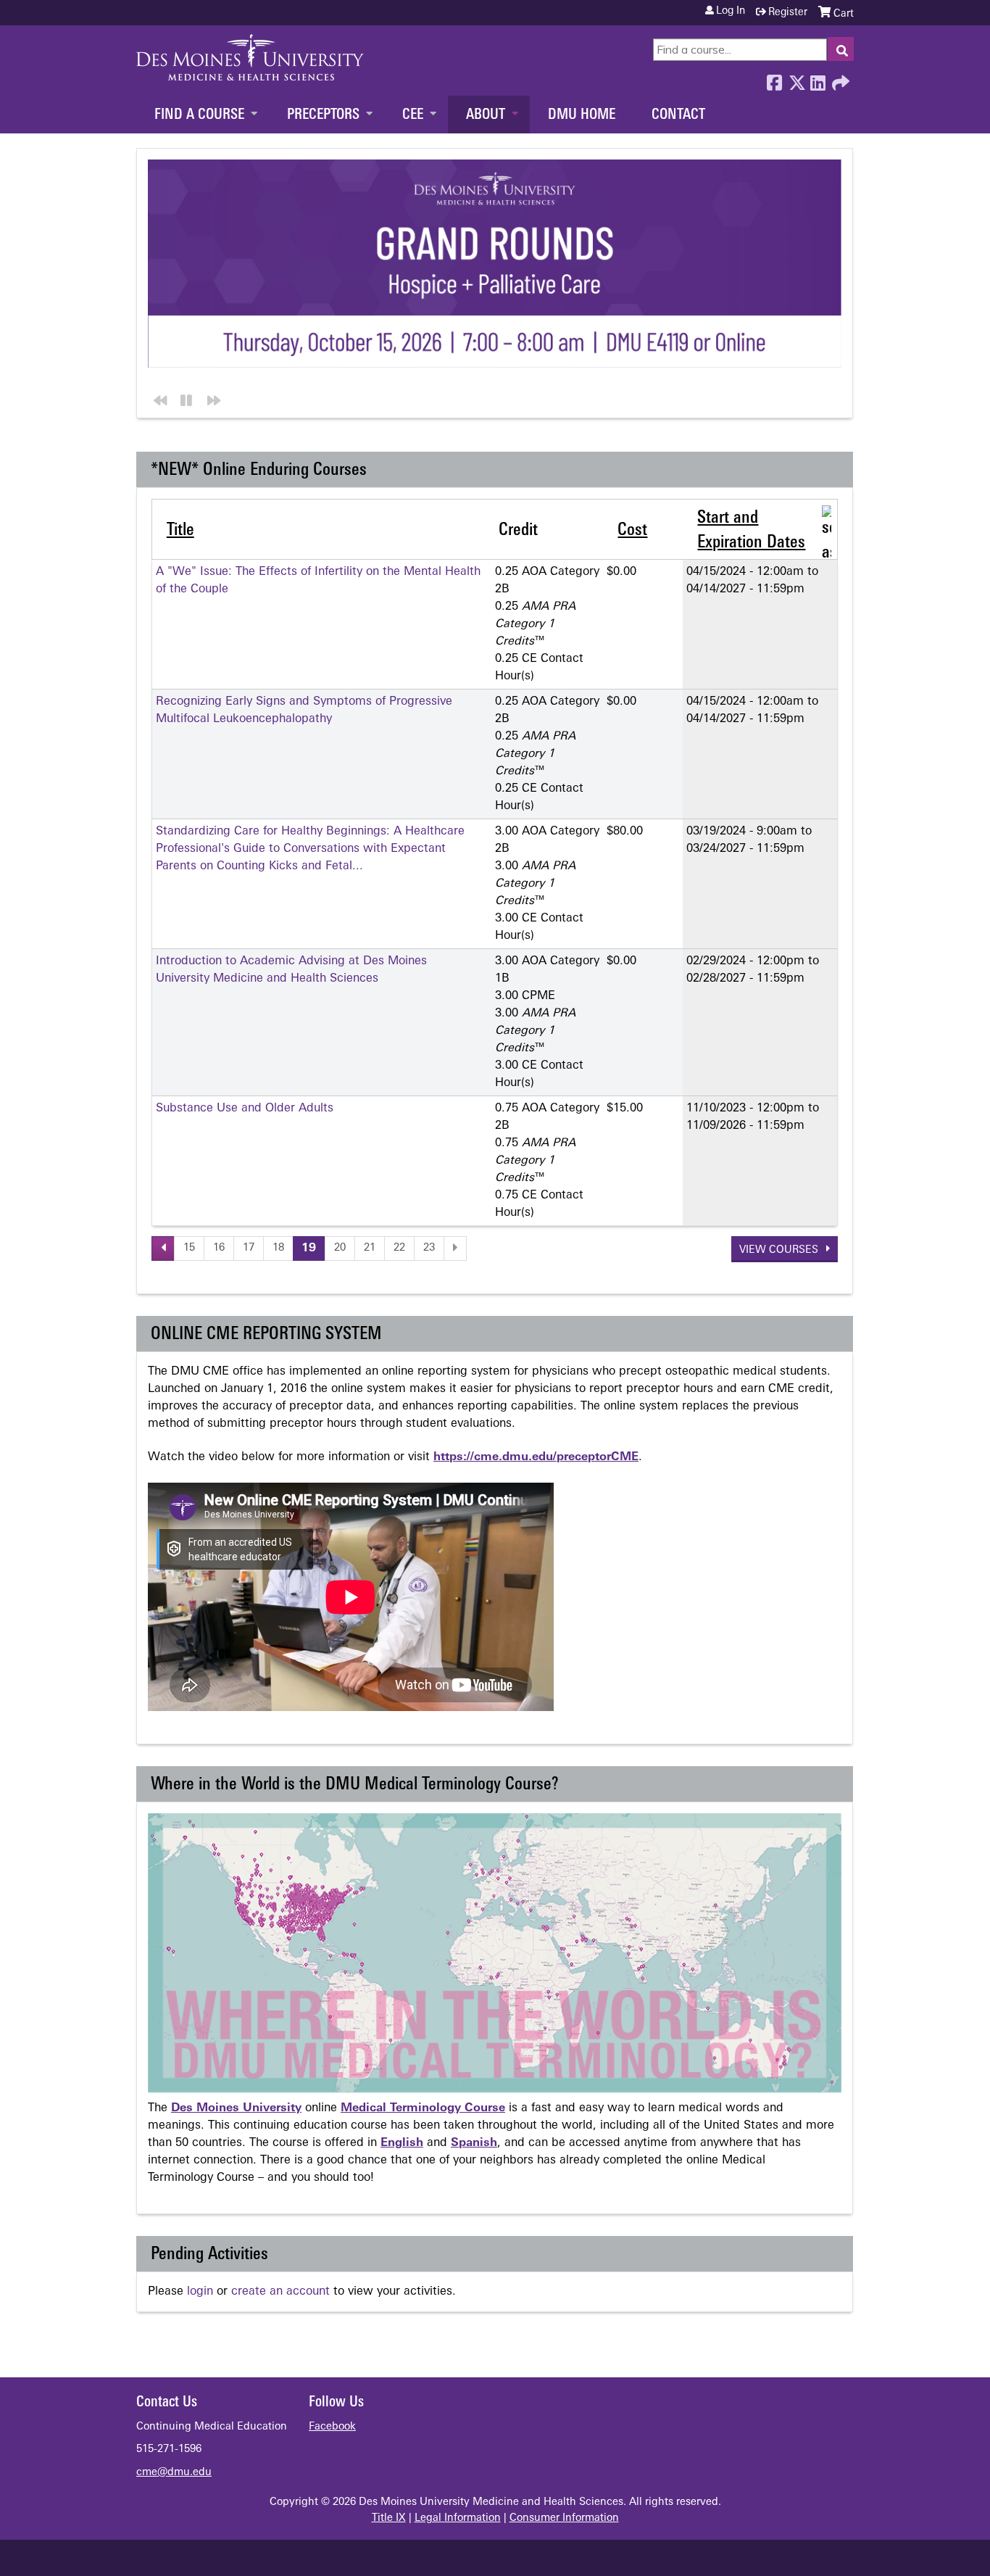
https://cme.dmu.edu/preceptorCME (536, 1457)
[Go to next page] (455, 1248)
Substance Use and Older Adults (245, 1109)
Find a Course (199, 115)
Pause (184, 398)
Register (788, 13)
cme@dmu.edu (174, 2473)
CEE (413, 115)
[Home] (250, 57)
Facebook (774, 79)
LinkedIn (818, 79)
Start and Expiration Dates (751, 531)
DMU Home (582, 115)
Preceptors (323, 115)
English (402, 2143)
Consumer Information (564, 2518)
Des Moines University (236, 2108)
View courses (780, 1250)
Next (211, 398)
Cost (632, 531)
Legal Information (458, 2518)
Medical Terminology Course (423, 2108)
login (200, 2292)
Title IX (389, 2518)
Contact (678, 115)
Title (180, 531)
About (486, 115)
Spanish (474, 2143)
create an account (280, 2292)
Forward (839, 79)
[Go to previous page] (163, 1248)
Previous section (158, 398)
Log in (731, 12)
